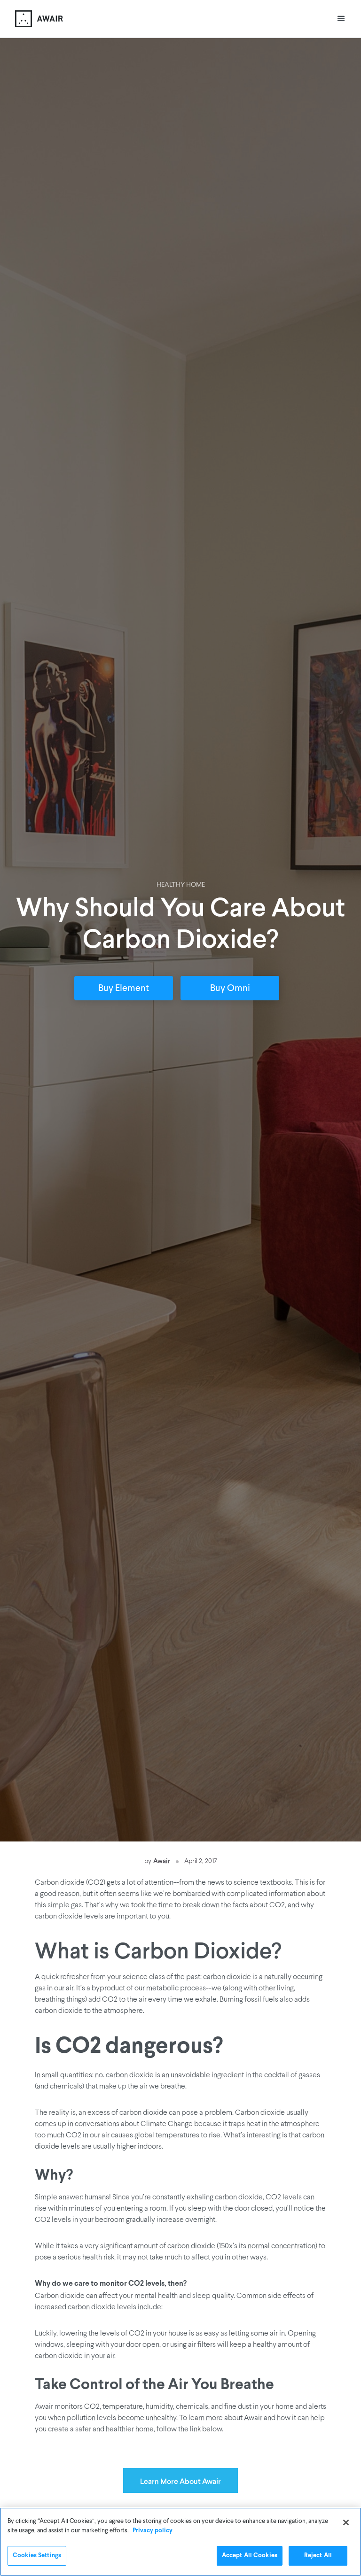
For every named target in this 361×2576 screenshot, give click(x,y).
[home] (39, 19)
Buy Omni (230, 989)
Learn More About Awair (180, 2481)
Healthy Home (181, 885)
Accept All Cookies (250, 2556)
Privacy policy (153, 2531)
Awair (162, 1860)
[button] (341, 19)
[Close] (346, 2522)
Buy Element (124, 989)
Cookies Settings (37, 2556)
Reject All (318, 2556)
